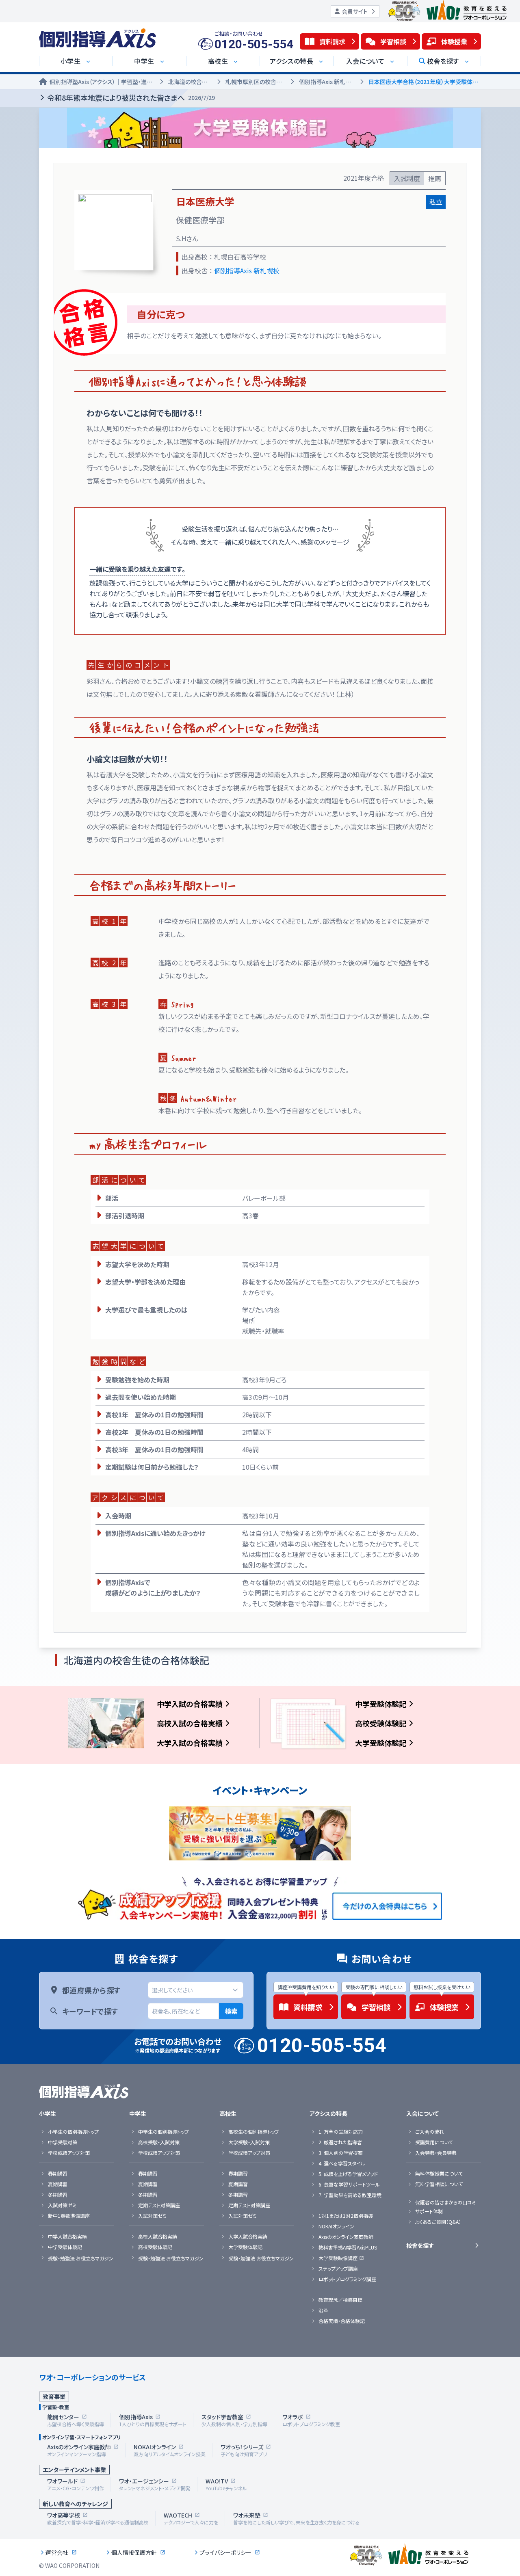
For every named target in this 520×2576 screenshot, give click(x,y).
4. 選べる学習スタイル (342, 2163)
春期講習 (58, 2174)
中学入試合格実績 (67, 2236)
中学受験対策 (63, 2142)
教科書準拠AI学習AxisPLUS (348, 2247)
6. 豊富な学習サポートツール (349, 2185)
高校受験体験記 (381, 1723)
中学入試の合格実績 (190, 1704)
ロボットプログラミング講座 (347, 2279)
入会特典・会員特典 (436, 2153)
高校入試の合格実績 (190, 1723)
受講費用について (434, 2142)
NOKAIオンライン (336, 2226)
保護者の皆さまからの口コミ (445, 2202)
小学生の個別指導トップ (73, 2132)
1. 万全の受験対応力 (341, 2132)
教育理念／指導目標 (340, 2300)
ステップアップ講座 (338, 2269)
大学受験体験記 (381, 1743)
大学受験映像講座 (338, 2258)
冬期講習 (58, 2195)
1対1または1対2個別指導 (346, 2216)
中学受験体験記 (381, 1704)
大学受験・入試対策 (249, 2142)
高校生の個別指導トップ (254, 2132)
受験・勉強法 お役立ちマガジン (81, 2258)
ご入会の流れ (430, 2132)
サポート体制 (429, 2211)
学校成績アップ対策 (69, 2153)
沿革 (323, 2310)
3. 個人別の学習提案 (341, 2153)
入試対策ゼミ (62, 2205)
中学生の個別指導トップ (164, 2132)
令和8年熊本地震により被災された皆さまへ (131, 97)
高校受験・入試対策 (159, 2142)
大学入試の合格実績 (190, 1743)
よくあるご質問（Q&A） (438, 2222)
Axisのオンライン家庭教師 (346, 2237)
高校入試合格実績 (158, 2236)
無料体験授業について (439, 2174)
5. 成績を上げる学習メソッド (348, 2174)
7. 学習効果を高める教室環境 (350, 2195)
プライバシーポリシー (225, 2552)
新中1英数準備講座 (69, 2216)
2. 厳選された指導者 (340, 2142)
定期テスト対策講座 (159, 2205)
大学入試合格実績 (248, 2236)
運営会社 (57, 2552)
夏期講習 (58, 2184)
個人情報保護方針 (134, 2552)
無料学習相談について (439, 2184)
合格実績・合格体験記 (342, 2321)
